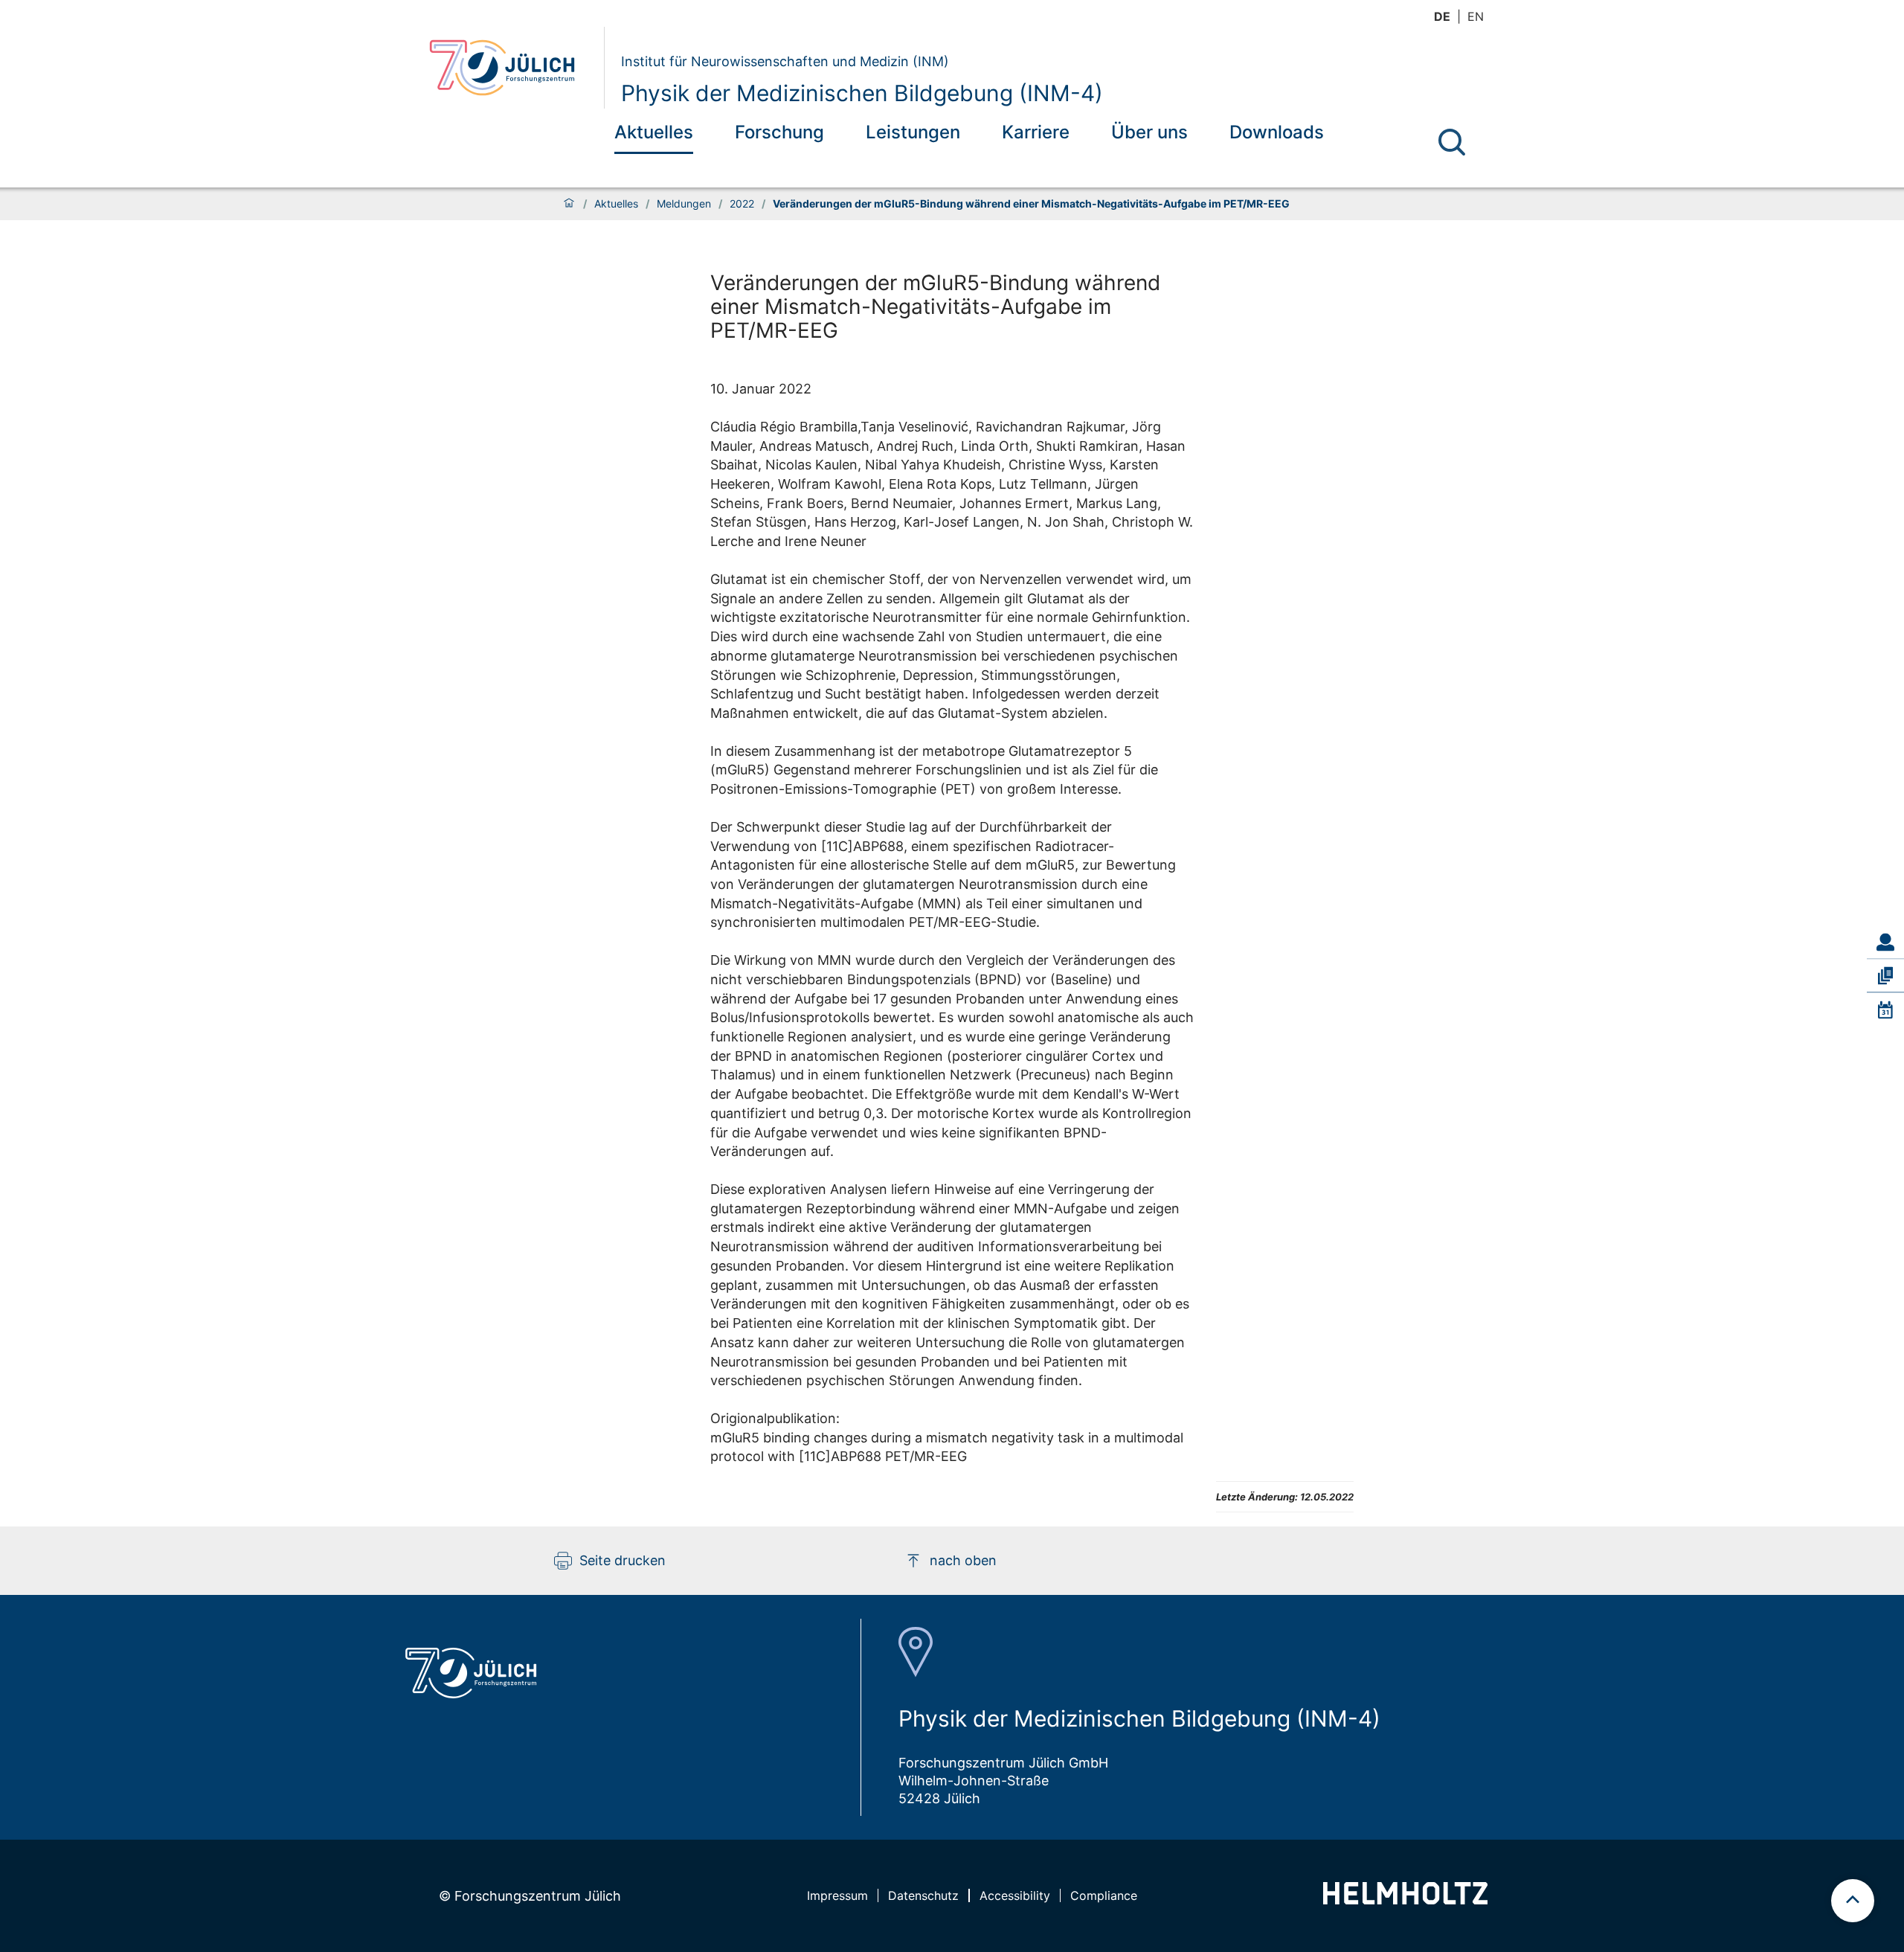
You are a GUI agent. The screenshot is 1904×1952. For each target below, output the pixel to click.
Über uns (1149, 132)
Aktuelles (654, 132)
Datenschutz (923, 1895)
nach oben (963, 1560)
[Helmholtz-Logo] (1405, 1900)
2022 (742, 204)
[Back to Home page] (511, 68)
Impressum (837, 1895)
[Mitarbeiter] (1885, 943)
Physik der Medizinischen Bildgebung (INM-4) (862, 93)
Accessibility (1015, 1895)
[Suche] (1452, 142)
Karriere (1036, 132)
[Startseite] (569, 204)
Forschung (779, 132)
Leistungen (913, 132)
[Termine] (1885, 1009)
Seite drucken (623, 1560)
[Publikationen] (1885, 976)
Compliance (1104, 1895)
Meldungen (684, 204)
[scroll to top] (1853, 1901)
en (1476, 16)
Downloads (1277, 132)
